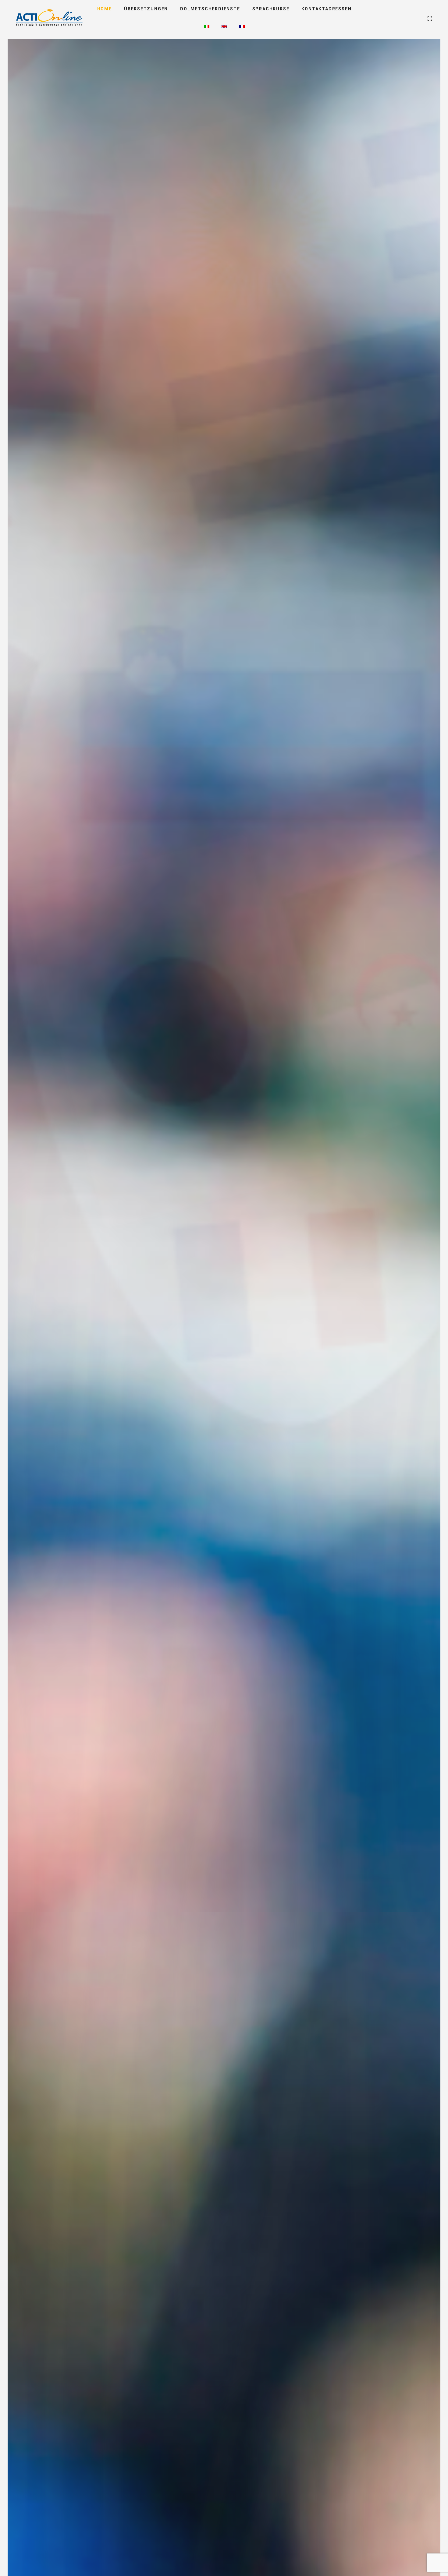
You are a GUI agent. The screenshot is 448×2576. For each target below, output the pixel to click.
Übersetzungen (146, 9)
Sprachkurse (271, 9)
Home (105, 9)
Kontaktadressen (326, 9)
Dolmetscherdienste (210, 9)
